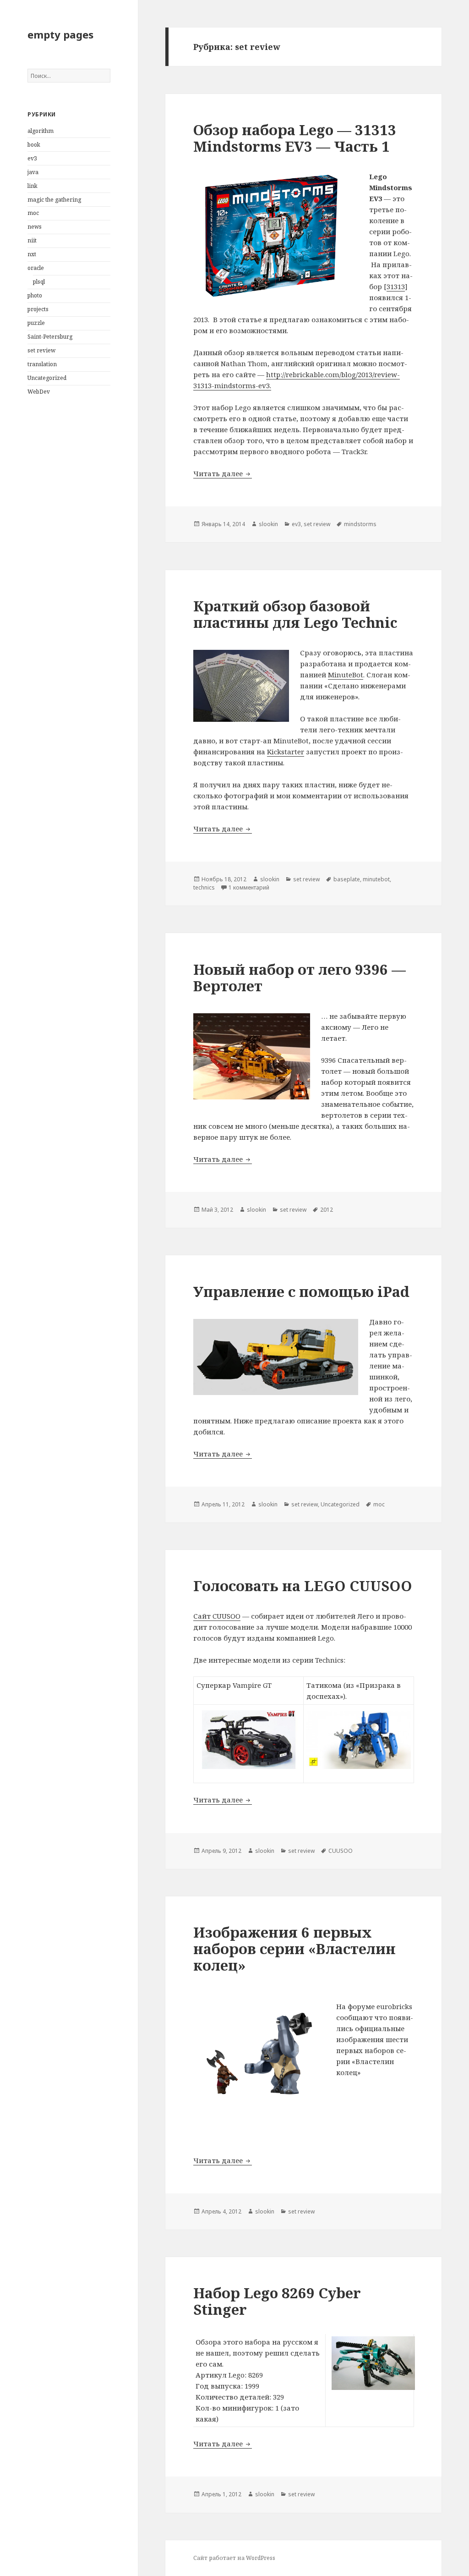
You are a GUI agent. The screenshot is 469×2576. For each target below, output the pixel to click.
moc (33, 213)
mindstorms (360, 524)
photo (35, 295)
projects (38, 309)
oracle (36, 268)
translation (42, 364)
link (33, 186)
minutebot (376, 879)
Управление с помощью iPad (301, 1291)
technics (204, 887)
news (35, 227)
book (34, 145)
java (33, 172)
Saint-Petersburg (50, 337)
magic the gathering (54, 200)
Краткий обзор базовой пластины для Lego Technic (295, 614)
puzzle (36, 323)
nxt (32, 254)
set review (41, 350)
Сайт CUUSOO (217, 1616)
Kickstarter (286, 752)
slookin (268, 524)
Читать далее (223, 473)
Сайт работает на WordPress (234, 2558)
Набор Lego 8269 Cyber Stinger (277, 2301)
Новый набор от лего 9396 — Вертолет (300, 978)
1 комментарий (249, 887)
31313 (396, 286)
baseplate (347, 879)
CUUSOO (341, 1851)
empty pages (60, 34)
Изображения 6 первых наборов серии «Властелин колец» (294, 1949)
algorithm (41, 131)
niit (32, 240)
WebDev (39, 392)
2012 (327, 1210)
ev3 (32, 158)
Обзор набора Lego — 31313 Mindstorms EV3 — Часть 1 (295, 138)
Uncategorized (47, 378)
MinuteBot (346, 675)
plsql (39, 282)
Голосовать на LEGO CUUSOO (303, 1586)
